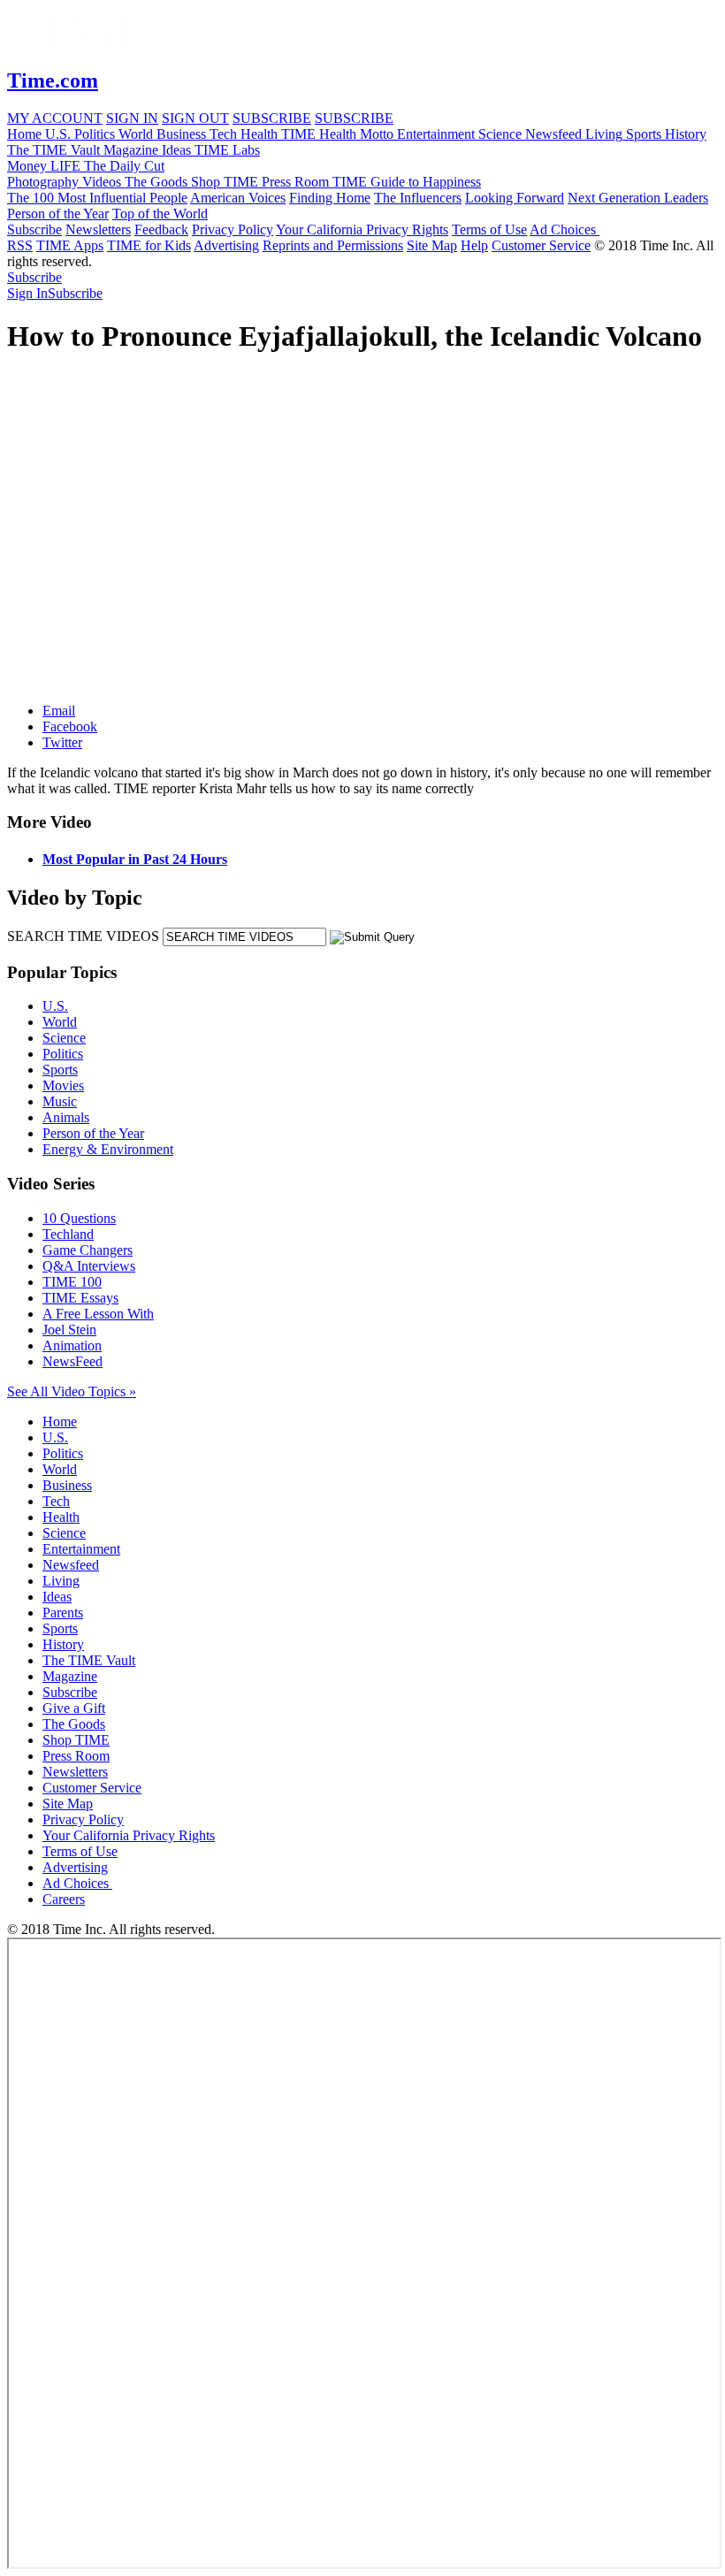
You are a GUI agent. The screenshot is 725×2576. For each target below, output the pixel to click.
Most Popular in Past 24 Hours (135, 859)
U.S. (55, 1006)
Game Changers (88, 1250)
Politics (63, 1054)
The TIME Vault (89, 1660)
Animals (66, 1117)
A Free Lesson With (98, 1314)
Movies (63, 1085)
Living (61, 1581)
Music (60, 1101)
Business (67, 1485)
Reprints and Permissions (333, 245)
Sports (60, 1070)
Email (59, 711)
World (60, 1022)
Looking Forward (515, 198)
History (63, 1644)
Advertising (226, 245)
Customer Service (541, 245)
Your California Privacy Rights (362, 229)
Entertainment (81, 1549)
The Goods (74, 1724)
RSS (20, 245)
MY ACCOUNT (55, 118)
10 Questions (79, 1218)
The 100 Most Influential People (97, 198)
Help (474, 245)
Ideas (57, 1597)
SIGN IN (132, 118)
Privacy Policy (233, 229)
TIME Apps (70, 245)
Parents (63, 1613)
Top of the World (160, 214)
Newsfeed (71, 1565)
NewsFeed (72, 1361)
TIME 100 (72, 1282)
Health (61, 1517)
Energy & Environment (108, 1149)
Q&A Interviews (89, 1266)
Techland (68, 1234)
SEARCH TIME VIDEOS (83, 936)
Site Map (432, 245)
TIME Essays (80, 1298)
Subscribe (34, 229)
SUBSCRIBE (272, 118)
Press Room (76, 1756)
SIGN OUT (195, 118)
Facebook (70, 726)
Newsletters (98, 229)
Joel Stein (69, 1330)
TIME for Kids (149, 245)
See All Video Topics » (72, 1391)
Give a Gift (74, 1708)
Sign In (27, 293)
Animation (72, 1345)
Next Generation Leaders (638, 198)
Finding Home (330, 198)
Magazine (70, 1676)
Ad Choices (565, 229)
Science (64, 1038)
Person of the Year (58, 214)
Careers (64, 1899)
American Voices (238, 198)
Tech (56, 1501)
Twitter (62, 742)
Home (60, 1422)
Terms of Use (489, 229)
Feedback (161, 229)
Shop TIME (76, 1740)
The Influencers (418, 198)
